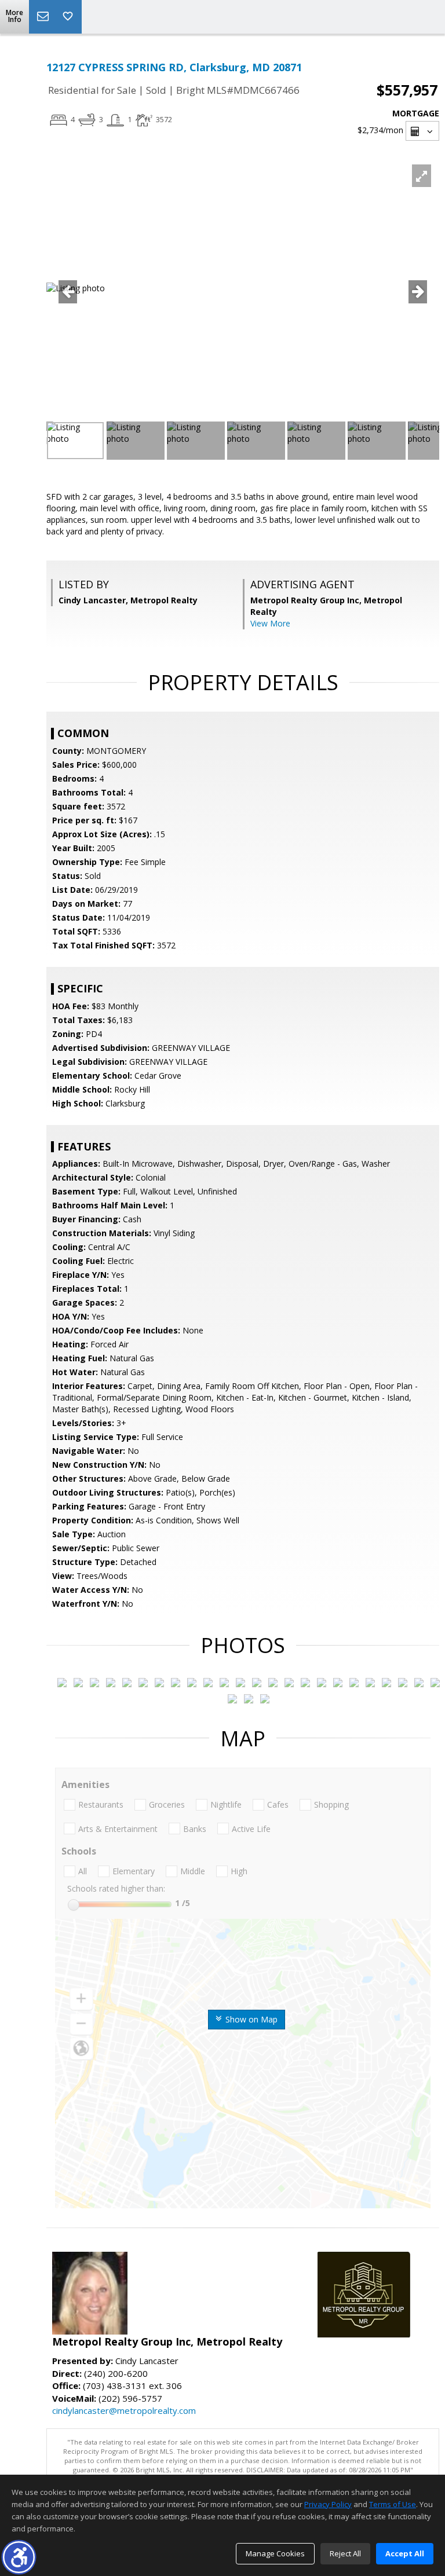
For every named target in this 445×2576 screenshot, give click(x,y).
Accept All (405, 2553)
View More (270, 623)
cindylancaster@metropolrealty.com (124, 2410)
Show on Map (250, 2019)
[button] (19, 2557)
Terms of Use (393, 2504)
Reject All (345, 2553)
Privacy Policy (328, 2504)
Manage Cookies (275, 2553)
